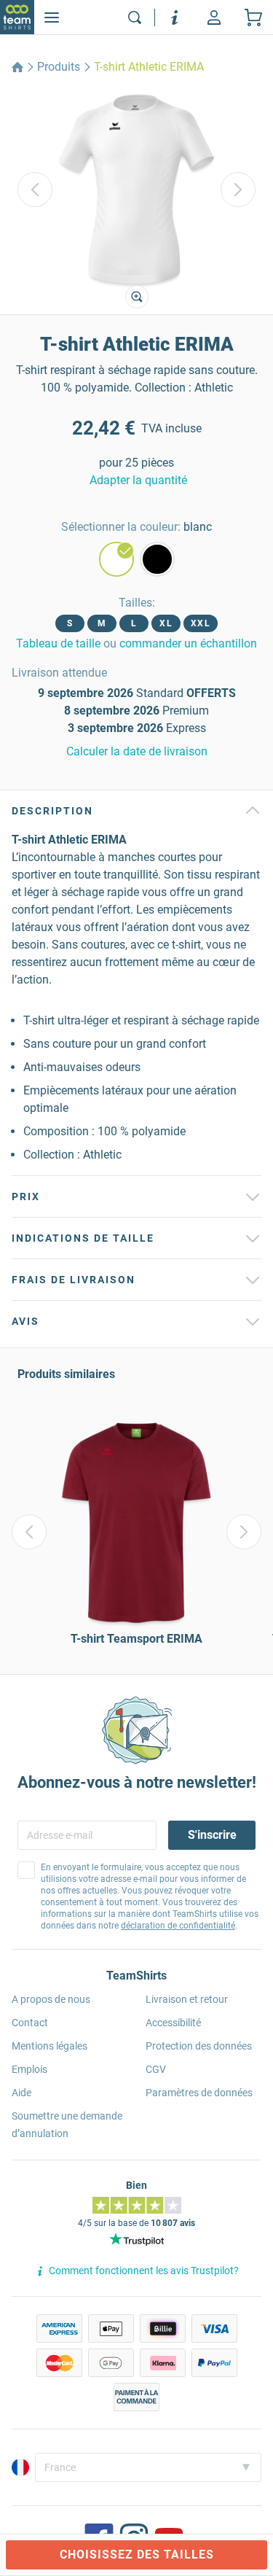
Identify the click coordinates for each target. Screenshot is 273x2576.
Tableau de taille (58, 643)
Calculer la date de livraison (137, 751)
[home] (17, 67)
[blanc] (116, 559)
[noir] (157, 559)
